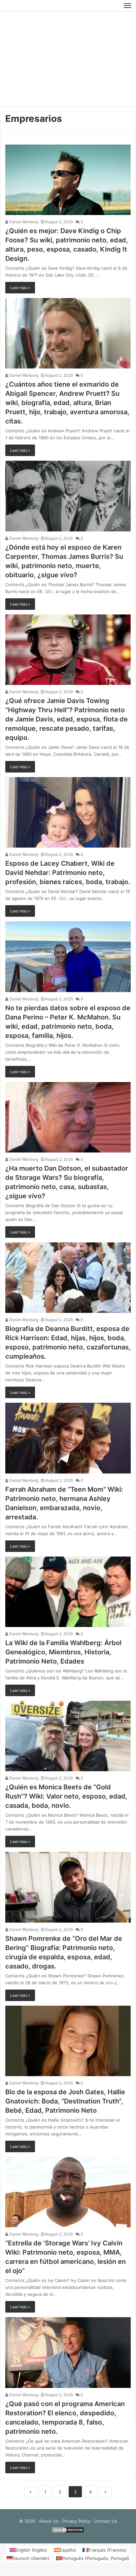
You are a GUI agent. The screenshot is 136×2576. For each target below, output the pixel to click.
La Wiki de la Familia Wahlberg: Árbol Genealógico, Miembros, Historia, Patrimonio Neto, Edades (63, 1653)
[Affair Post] (28, 6)
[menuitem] (28, 2551)
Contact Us (106, 2522)
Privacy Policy (76, 2522)
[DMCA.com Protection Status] (68, 2533)
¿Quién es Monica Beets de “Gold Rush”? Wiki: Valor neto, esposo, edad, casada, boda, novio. (66, 1798)
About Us (49, 2522)
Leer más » (20, 289)
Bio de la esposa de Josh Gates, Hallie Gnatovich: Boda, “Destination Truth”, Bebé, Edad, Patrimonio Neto (65, 2102)
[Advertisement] (68, 60)
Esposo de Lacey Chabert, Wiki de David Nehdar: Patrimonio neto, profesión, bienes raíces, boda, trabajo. (68, 874)
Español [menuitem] (68, 2551)
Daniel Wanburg (23, 223)
